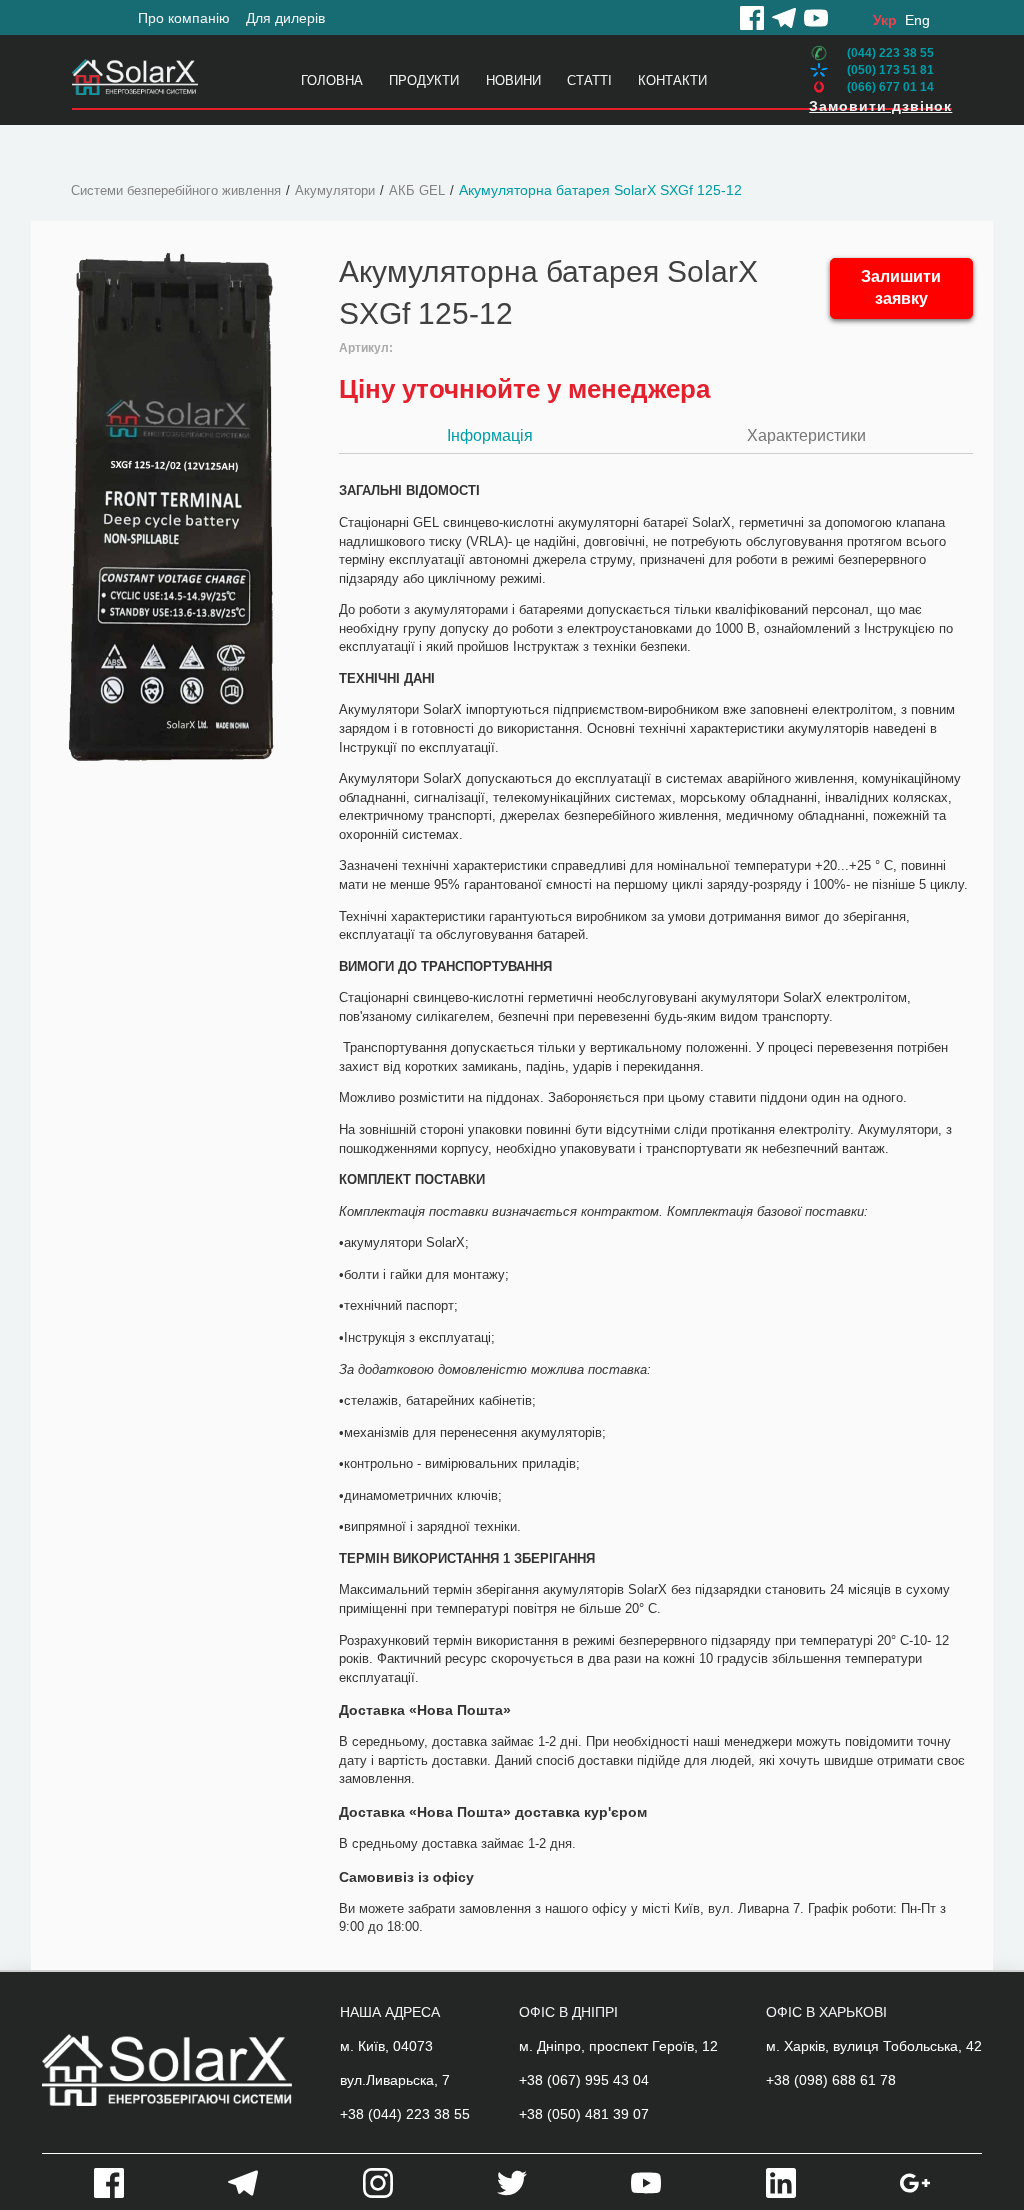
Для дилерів (285, 18)
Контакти (672, 80)
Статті (589, 80)
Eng (917, 20)
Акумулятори (335, 190)
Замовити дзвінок (880, 106)
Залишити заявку (901, 288)
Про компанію (184, 18)
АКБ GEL (417, 190)
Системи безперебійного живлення (176, 190)
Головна (332, 80)
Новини (513, 80)
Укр (885, 20)
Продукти (424, 80)
